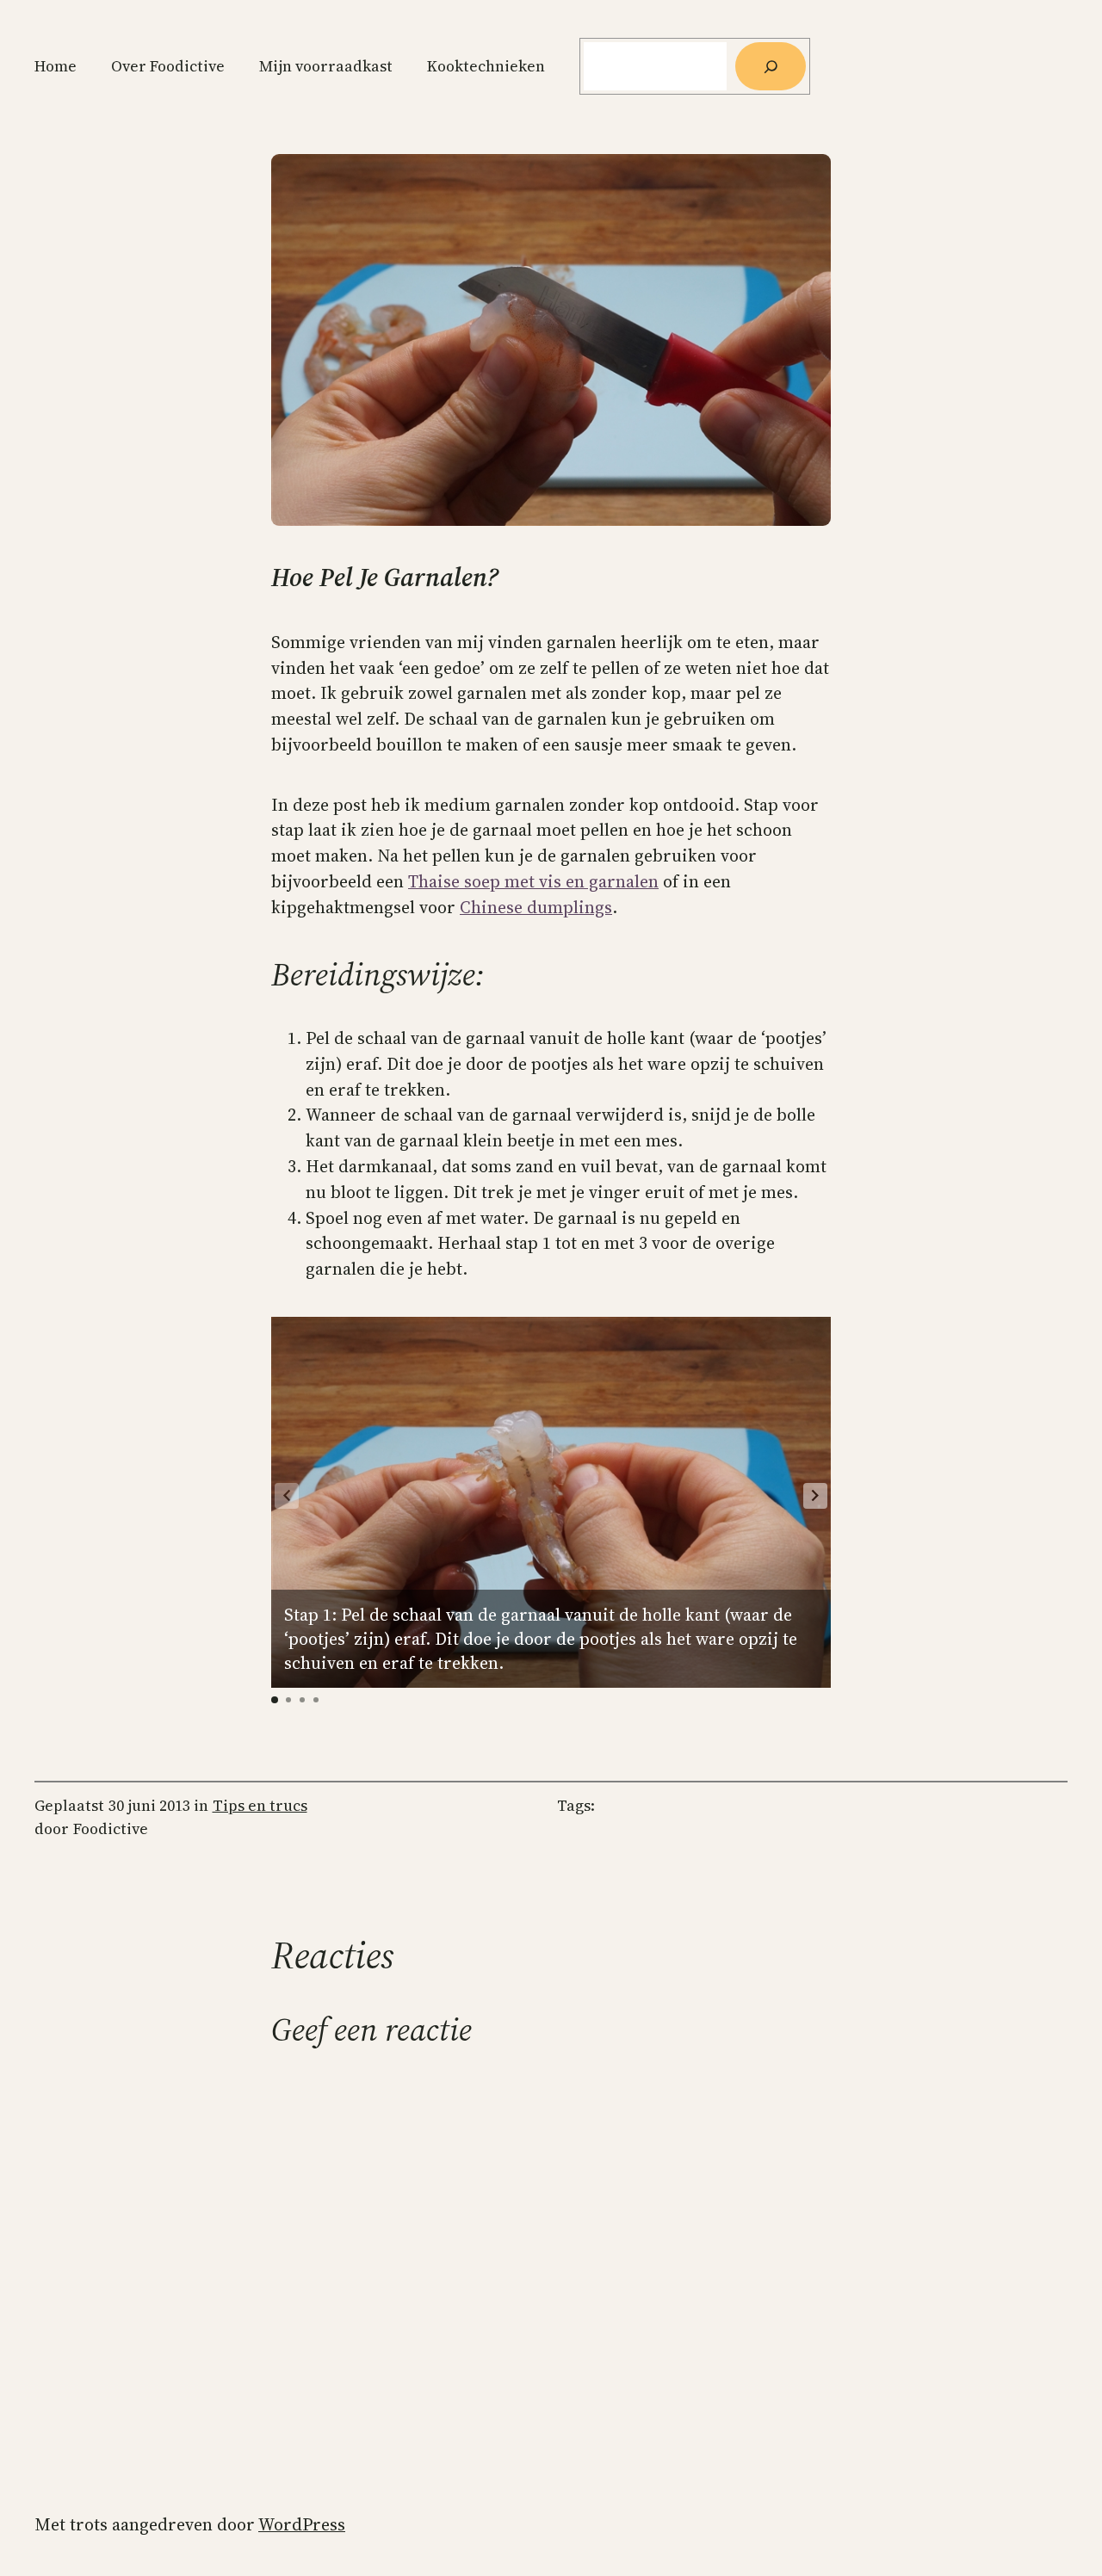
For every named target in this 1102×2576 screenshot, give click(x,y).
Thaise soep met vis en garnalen (533, 881)
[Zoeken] (771, 66)
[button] (815, 1496)
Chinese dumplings (536, 907)
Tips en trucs (260, 1806)
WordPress (302, 2524)
